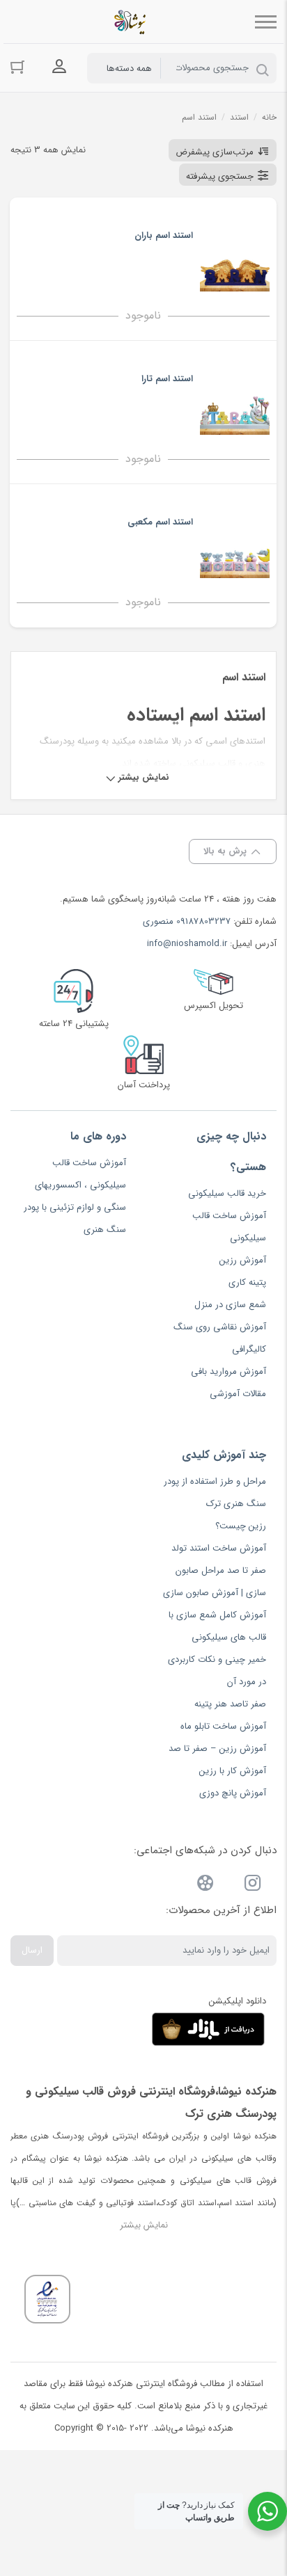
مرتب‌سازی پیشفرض (215, 152)
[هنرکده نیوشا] (133, 22)
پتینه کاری (247, 1282)
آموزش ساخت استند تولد (219, 1548)
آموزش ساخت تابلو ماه (223, 1726)
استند (239, 117)
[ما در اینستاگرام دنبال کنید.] (253, 1886)
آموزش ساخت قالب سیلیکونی (229, 1227)
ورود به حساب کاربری (59, 67)
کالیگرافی (249, 1349)
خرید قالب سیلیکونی (227, 1193)
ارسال (32, 1950)
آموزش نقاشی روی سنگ (220, 1327)
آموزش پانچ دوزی (233, 1793)
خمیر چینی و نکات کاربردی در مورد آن (217, 1671)
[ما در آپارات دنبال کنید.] (205, 1886)
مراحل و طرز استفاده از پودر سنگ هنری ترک (215, 1493)
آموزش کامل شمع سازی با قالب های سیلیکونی (217, 1626)
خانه (269, 117)
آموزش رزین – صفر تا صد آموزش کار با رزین (217, 1760)
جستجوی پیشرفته (220, 176)
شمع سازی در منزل (230, 1305)
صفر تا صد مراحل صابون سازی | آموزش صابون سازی (215, 1582)
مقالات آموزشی (238, 1394)
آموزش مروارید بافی (228, 1371)
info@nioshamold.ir (187, 944)
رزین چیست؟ (241, 1526)
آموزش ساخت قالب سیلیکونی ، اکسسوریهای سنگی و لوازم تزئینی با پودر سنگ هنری (75, 1196)
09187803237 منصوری (187, 921)
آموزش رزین (243, 1260)
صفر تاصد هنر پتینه (230, 1704)
